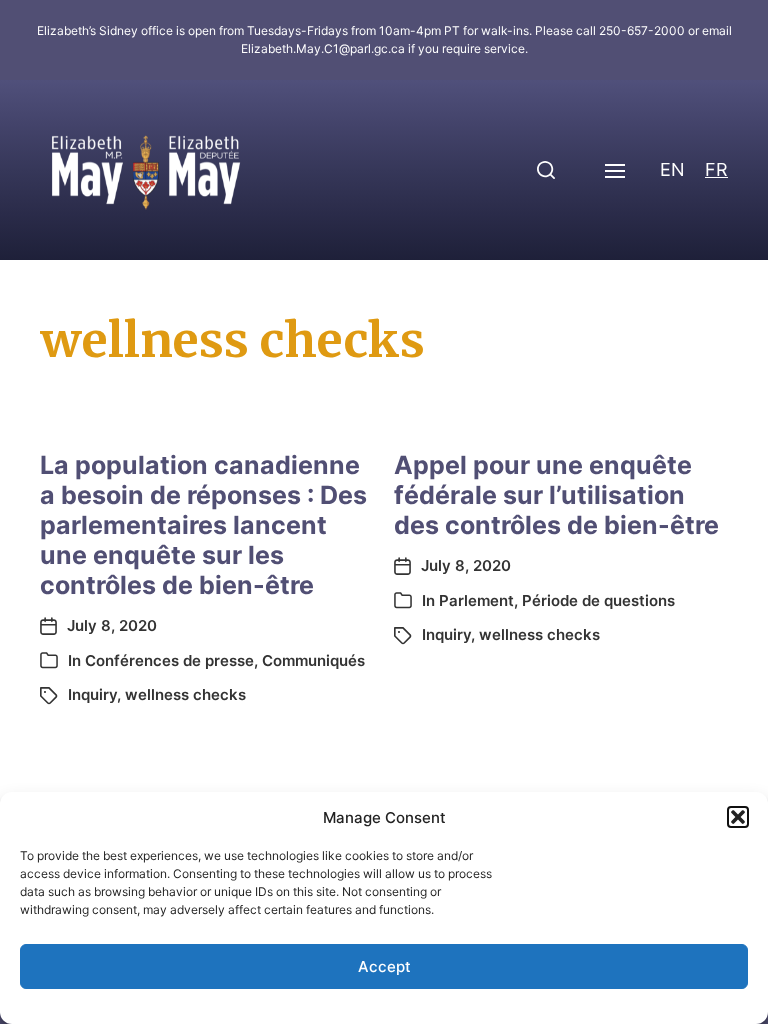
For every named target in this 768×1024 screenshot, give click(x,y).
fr (716, 169)
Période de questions (598, 600)
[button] (738, 817)
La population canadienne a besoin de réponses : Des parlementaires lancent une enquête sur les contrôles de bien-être (203, 525)
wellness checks (185, 694)
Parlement (476, 600)
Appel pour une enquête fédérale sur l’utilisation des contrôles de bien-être (556, 495)
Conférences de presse (169, 660)
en (672, 169)
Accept (384, 966)
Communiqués (313, 660)
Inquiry (92, 694)
